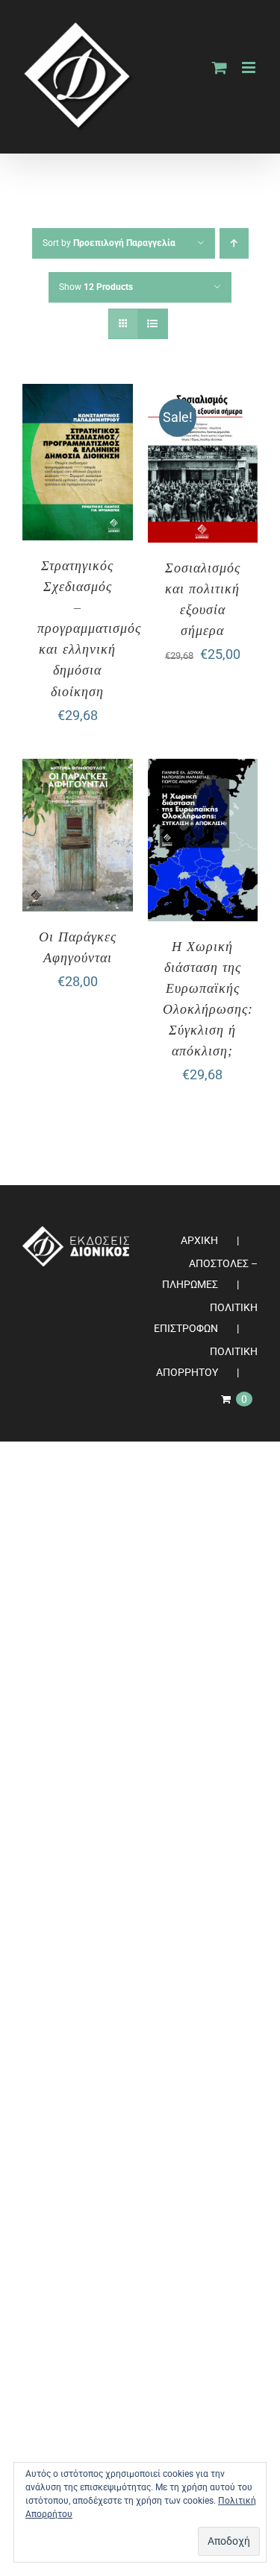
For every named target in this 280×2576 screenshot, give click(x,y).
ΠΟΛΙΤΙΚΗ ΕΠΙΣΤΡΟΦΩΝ (206, 1318)
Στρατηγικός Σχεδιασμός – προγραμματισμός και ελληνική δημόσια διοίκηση (89, 628)
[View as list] (153, 324)
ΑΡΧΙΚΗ (199, 1240)
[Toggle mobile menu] (250, 67)
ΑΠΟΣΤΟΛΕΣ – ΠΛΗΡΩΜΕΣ (210, 1274)
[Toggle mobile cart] (220, 67)
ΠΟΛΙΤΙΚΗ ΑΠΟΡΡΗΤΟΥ (207, 1362)
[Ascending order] (234, 243)
